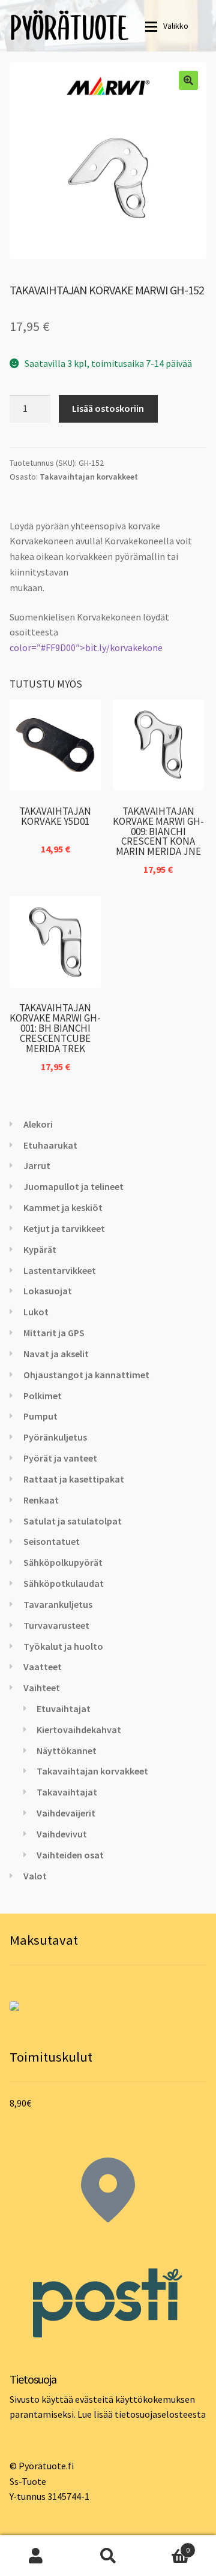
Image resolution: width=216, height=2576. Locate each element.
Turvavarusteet (56, 1625)
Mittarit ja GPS (54, 1333)
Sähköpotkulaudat (64, 1583)
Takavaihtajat (67, 1792)
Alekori (38, 1124)
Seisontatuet (52, 1541)
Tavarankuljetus (58, 1604)
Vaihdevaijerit (66, 1813)
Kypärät (40, 1249)
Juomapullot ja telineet (73, 1186)
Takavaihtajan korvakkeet (89, 477)
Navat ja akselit (56, 1354)
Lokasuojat (48, 1291)
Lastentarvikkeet (60, 1270)
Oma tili (36, 2556)
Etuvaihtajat (64, 1709)
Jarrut (37, 1165)
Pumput (40, 1416)
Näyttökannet (67, 1751)
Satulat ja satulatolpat (73, 1521)
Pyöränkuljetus (55, 1437)
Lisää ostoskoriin (108, 408)
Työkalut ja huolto (63, 1646)
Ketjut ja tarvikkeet (64, 1228)
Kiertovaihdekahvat (79, 1730)
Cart (167, 2546)
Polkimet (43, 1396)
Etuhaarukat (50, 1145)
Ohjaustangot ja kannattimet (86, 1375)
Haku (108, 2556)
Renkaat (41, 1500)
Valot (35, 1876)
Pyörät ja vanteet (60, 1458)
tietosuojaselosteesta (160, 2414)
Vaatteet (43, 1667)
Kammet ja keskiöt (63, 1207)
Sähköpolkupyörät (63, 1562)
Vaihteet (42, 1688)
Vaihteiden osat (70, 1855)
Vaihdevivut (62, 1834)
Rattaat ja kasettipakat (74, 1479)
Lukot (36, 1312)
